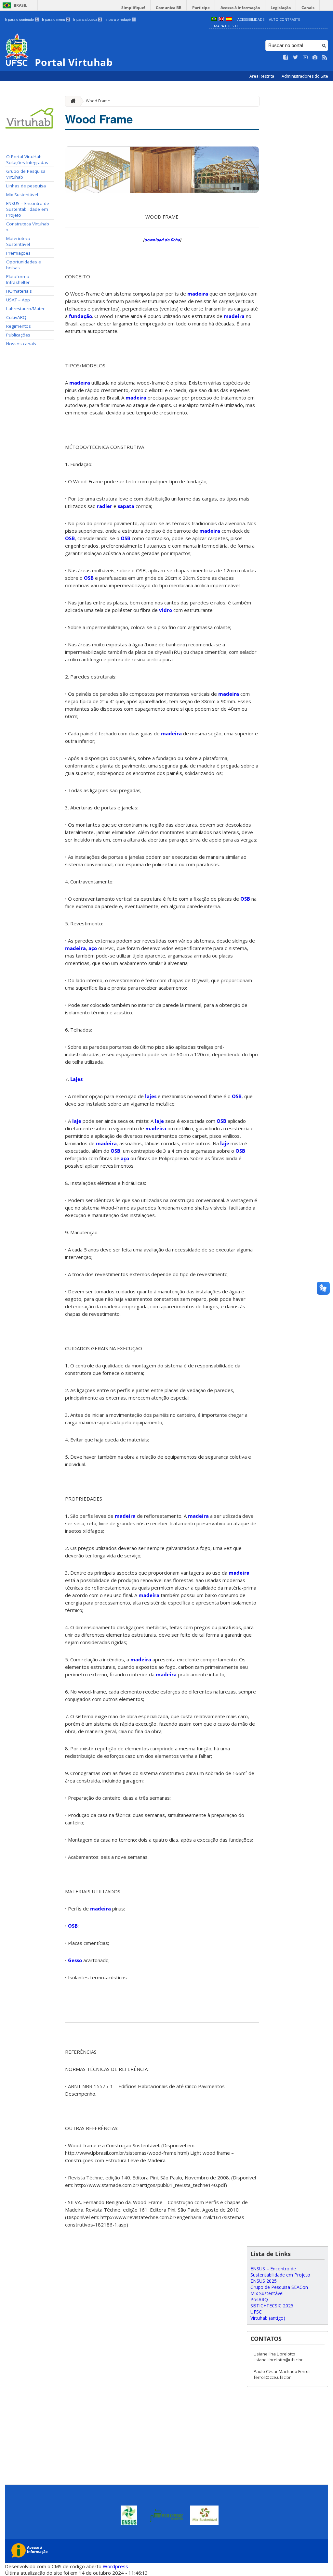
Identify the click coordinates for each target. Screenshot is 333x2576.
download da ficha (162, 240)
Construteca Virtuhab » (28, 227)
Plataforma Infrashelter (18, 279)
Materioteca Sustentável (18, 241)
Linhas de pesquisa (26, 186)
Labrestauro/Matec (26, 309)
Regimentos (19, 326)
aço (93, 948)
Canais (308, 8)
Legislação (281, 8)
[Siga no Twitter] (296, 57)
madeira (198, 294)
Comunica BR (169, 8)
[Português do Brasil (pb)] (214, 19)
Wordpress (115, 2566)
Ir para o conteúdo (21, 19)
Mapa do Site (226, 26)
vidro (166, 610)
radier (105, 506)
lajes (151, 1096)
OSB (70, 538)
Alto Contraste (285, 19)
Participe (201, 8)
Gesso (75, 1960)
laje (77, 1121)
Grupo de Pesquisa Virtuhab (26, 174)
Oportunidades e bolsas (24, 265)
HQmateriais (19, 291)
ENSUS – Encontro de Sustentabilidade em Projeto (28, 209)
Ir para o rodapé (120, 19)
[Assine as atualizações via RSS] (325, 57)
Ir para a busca (87, 19)
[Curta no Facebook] (286, 57)
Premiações (18, 253)
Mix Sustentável (22, 195)
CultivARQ (16, 317)
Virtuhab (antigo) (268, 2318)
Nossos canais (21, 344)
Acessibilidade (251, 19)
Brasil (20, 5)
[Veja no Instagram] (315, 57)
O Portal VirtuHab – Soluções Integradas (27, 159)
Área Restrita (262, 76)
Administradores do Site (305, 76)
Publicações (18, 335)
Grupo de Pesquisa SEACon (279, 2287)
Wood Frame (98, 101)
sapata (126, 506)
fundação (80, 316)
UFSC (256, 2312)
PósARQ (259, 2299)
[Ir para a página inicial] (72, 101)
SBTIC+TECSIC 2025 (272, 2306)
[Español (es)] (229, 19)
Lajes (76, 1079)
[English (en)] (221, 19)
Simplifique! (133, 8)
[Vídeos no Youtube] (305, 57)
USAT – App (18, 300)
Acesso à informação (240, 8)
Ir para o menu (55, 19)
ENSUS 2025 (264, 2281)
